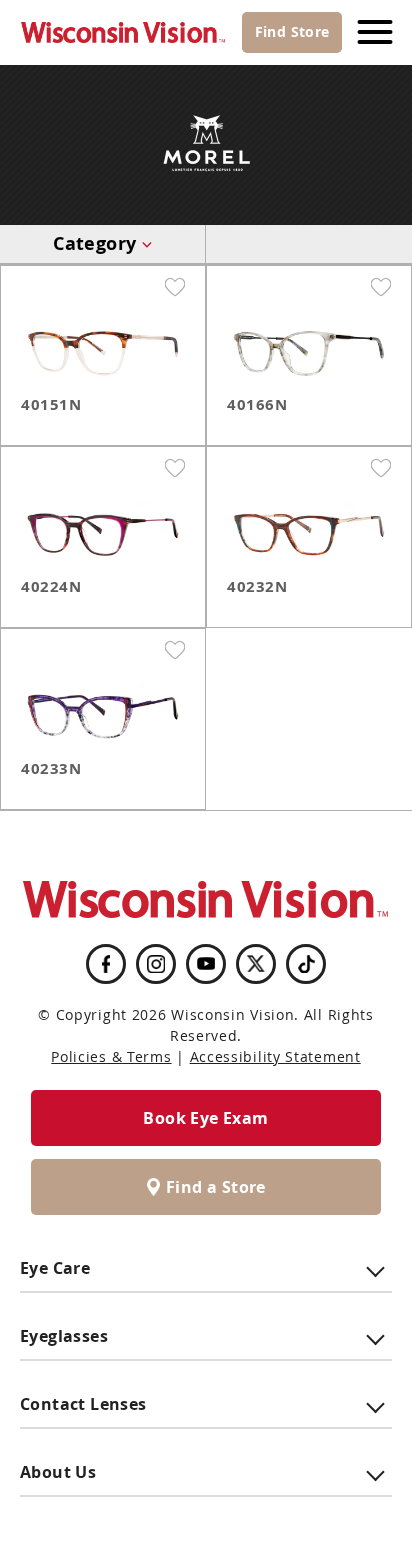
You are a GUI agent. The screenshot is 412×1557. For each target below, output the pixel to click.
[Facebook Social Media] (106, 964)
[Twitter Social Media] (256, 963)
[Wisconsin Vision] (123, 32)
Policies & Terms (111, 1056)
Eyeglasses (64, 1336)
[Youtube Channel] (206, 964)
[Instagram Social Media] (156, 964)
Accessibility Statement (275, 1056)
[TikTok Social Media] (306, 964)
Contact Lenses (83, 1404)
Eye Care (55, 1268)
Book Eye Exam (205, 1118)
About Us (58, 1472)
